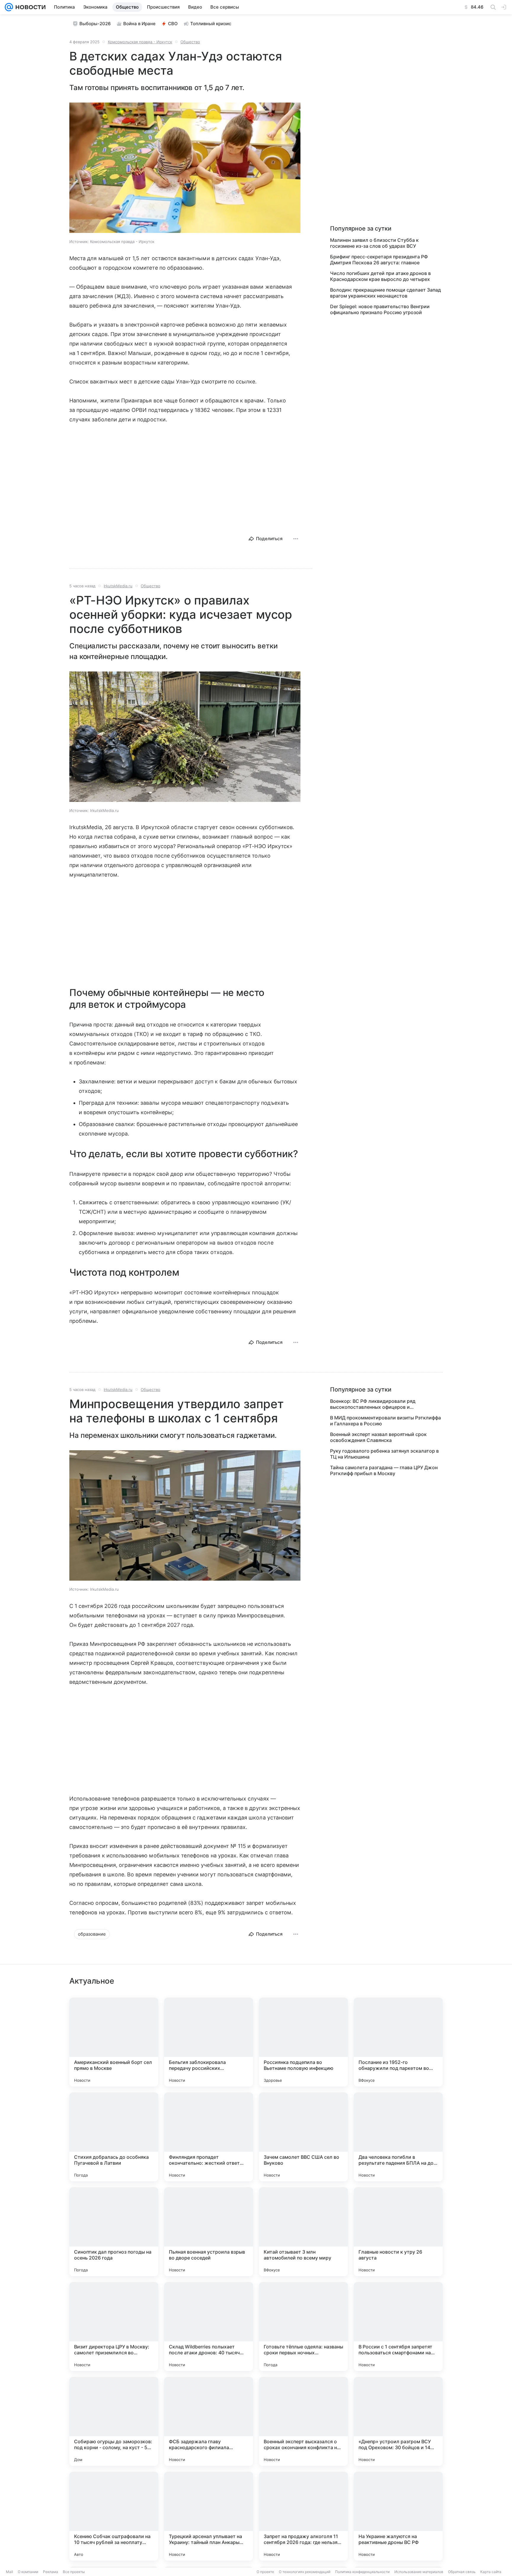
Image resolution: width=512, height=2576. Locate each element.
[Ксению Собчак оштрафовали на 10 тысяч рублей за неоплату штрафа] (114, 2516)
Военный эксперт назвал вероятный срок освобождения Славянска (378, 1437)
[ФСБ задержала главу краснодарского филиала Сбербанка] (209, 2421)
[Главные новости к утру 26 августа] (398, 2232)
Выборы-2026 (95, 24)
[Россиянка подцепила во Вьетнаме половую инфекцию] (303, 2042)
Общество (190, 42)
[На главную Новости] (29, 7)
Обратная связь (462, 2572)
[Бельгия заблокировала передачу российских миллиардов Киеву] (209, 2042)
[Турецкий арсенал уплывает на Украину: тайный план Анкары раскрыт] (209, 2516)
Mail (9, 2572)
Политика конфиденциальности (362, 2572)
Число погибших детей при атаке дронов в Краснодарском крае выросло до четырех (380, 276)
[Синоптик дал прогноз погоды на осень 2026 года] (114, 2232)
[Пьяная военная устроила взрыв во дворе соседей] (209, 2232)
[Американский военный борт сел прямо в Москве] (114, 2042)
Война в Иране (139, 24)
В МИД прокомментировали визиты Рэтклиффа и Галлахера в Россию (385, 1421)
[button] (185, 168)
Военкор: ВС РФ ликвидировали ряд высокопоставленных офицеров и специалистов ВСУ (373, 1404)
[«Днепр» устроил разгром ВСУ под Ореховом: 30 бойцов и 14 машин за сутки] (398, 2421)
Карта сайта (491, 2572)
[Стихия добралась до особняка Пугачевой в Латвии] (114, 2137)
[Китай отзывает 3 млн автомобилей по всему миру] (303, 2232)
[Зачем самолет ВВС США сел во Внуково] (303, 2137)
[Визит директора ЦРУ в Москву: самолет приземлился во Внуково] (114, 2326)
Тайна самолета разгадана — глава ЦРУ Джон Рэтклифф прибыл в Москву (384, 1470)
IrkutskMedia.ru (118, 586)
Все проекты (74, 2572)
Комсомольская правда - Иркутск (140, 42)
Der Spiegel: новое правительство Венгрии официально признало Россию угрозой (380, 309)
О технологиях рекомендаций (305, 2572)
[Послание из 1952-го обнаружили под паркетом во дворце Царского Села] (398, 2042)
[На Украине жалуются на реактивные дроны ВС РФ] (398, 2516)
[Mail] (9, 7)
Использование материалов (419, 2572)
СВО (173, 24)
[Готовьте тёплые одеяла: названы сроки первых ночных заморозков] (303, 2326)
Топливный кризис (211, 24)
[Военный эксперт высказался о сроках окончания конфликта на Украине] (303, 2421)
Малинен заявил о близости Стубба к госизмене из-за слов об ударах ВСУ (374, 243)
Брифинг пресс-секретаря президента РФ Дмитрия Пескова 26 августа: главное (379, 260)
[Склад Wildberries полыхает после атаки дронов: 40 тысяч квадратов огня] (209, 2326)
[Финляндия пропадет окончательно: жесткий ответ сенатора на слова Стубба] (209, 2137)
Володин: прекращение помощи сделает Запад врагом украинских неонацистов (385, 293)
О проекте (265, 2572)
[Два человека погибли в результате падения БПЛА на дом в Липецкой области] (398, 2137)
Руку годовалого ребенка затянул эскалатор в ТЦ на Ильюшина (384, 1454)
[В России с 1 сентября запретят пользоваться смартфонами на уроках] (398, 2326)
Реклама (51, 2572)
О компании (28, 2572)
